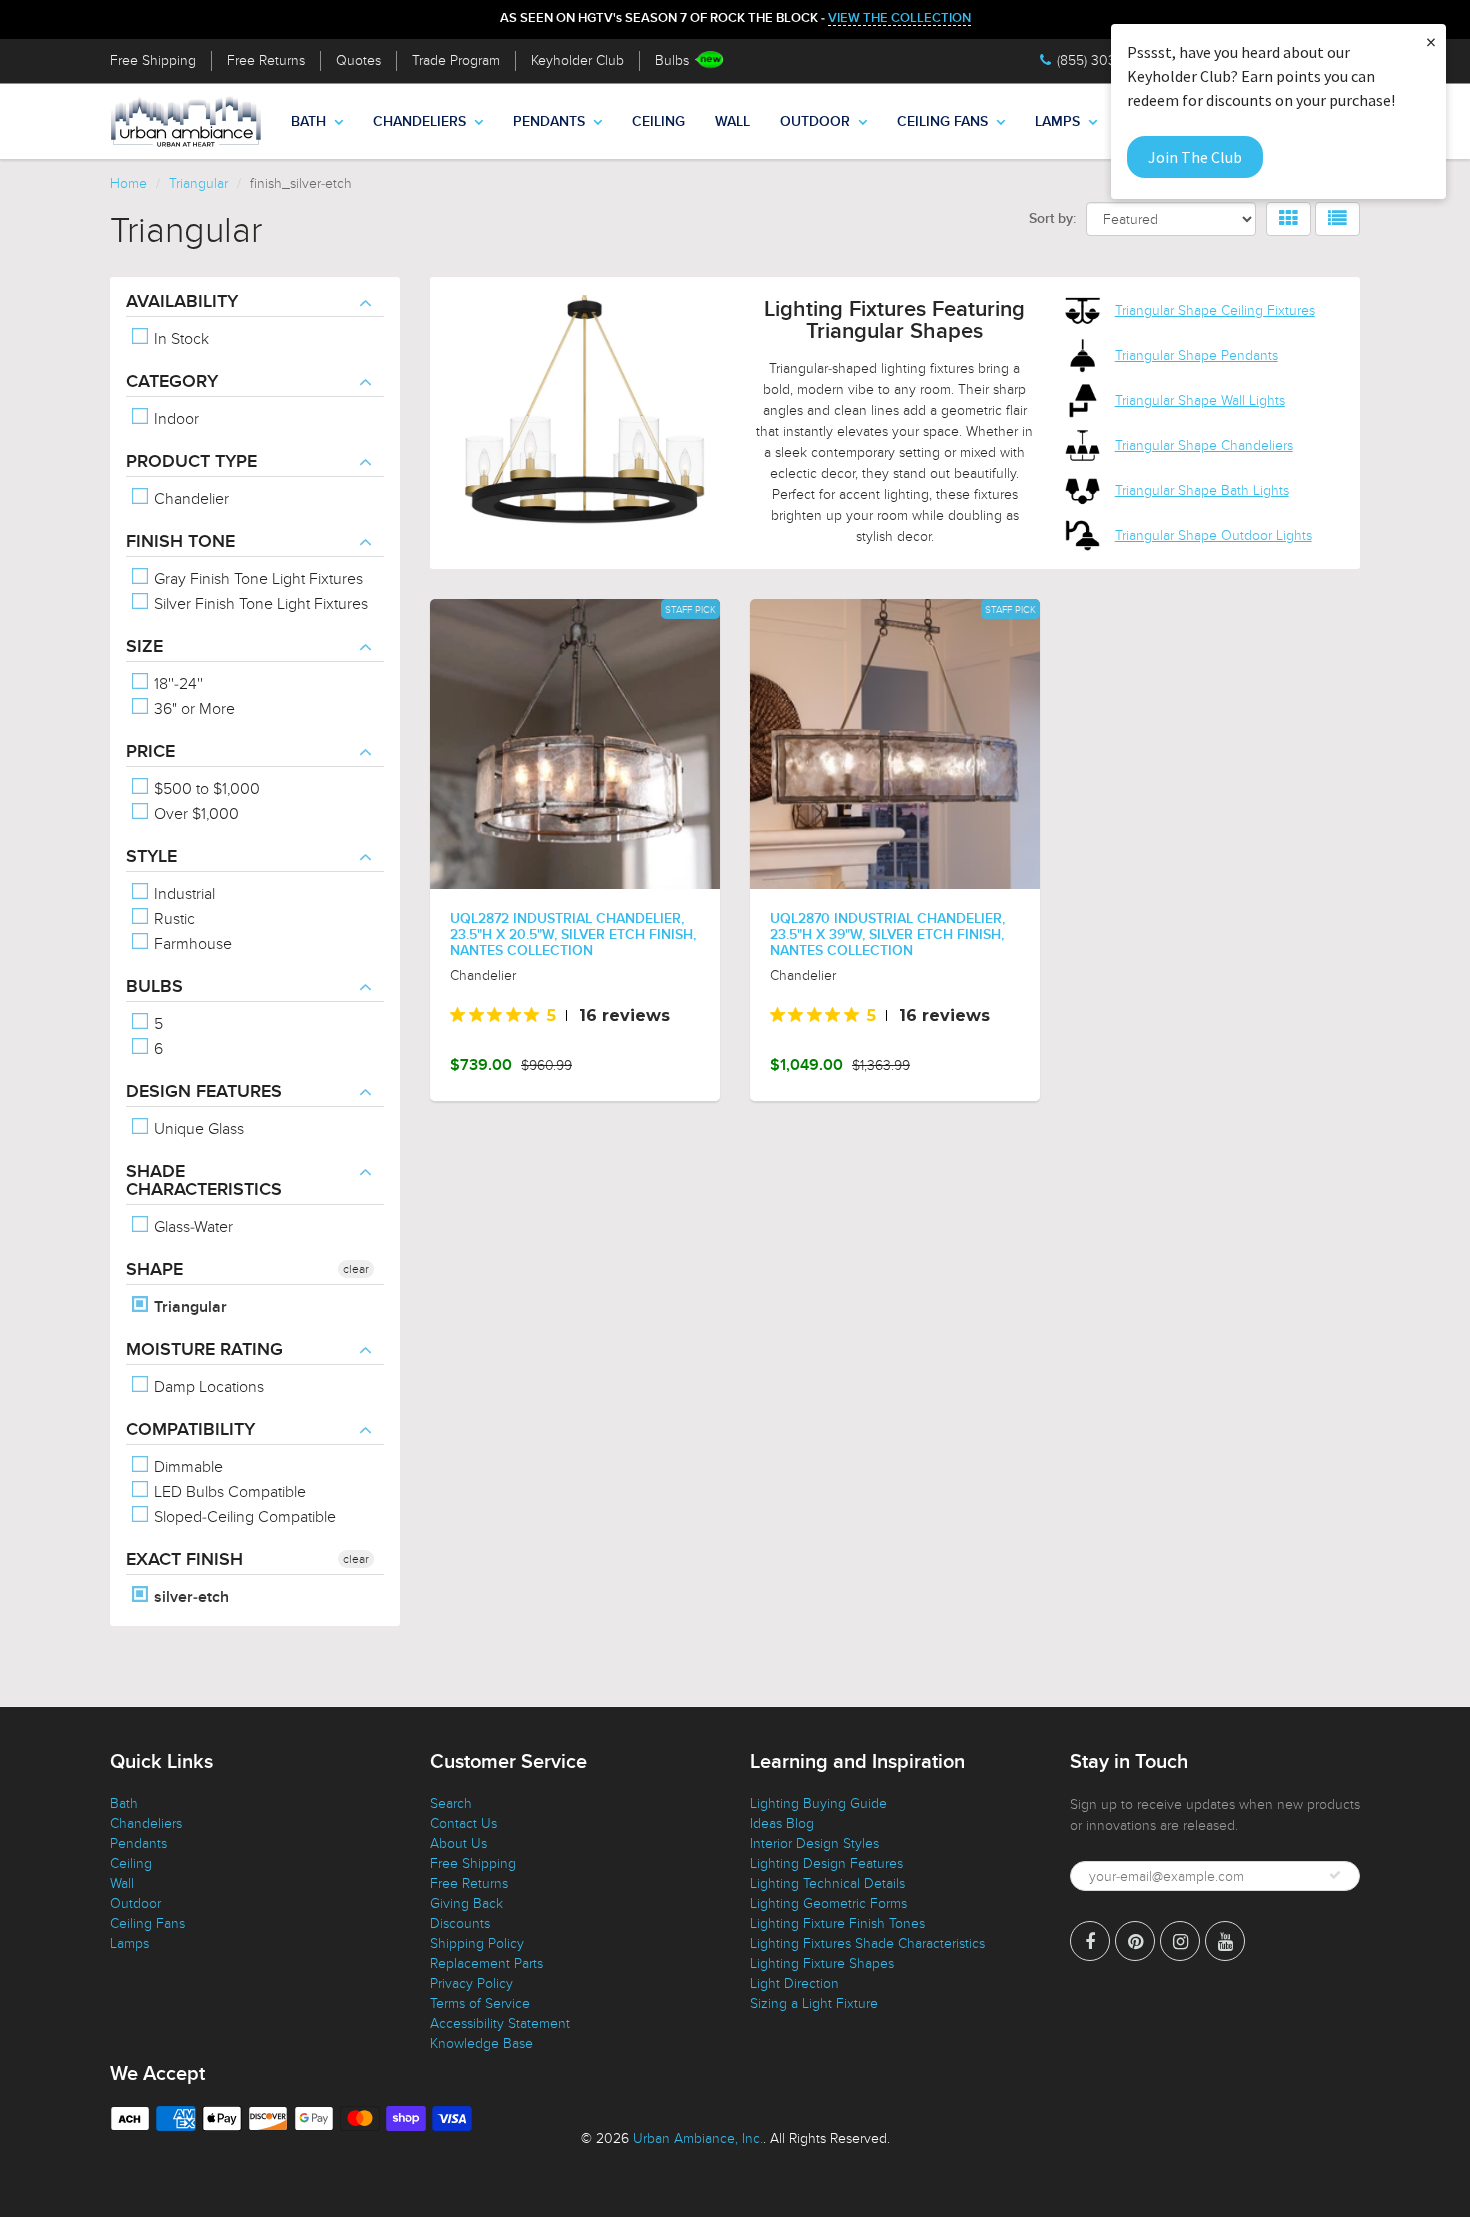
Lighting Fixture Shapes (822, 1963)
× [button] (1431, 41)
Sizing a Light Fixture (814, 2003)
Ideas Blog (782, 1823)
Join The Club (1195, 157)
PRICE (150, 752)
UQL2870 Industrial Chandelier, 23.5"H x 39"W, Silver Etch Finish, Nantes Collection (887, 935)
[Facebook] (1090, 1941)
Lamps (1057, 122)
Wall (732, 122)
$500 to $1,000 (205, 789)
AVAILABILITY (182, 302)
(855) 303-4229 (1104, 60)
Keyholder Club (577, 60)
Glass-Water (191, 1227)
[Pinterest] (1135, 1941)
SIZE (144, 647)
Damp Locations (207, 1387)
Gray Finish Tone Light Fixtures (256, 579)
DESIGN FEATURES (204, 1092)
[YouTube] (1225, 1941)
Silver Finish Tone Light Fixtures (259, 604)
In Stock (179, 339)
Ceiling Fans (942, 122)
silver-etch (189, 1597)
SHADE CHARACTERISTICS (204, 1181)
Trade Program (456, 60)
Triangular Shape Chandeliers (1204, 445)
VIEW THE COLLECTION (899, 18)
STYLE (151, 857)
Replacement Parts (486, 1963)
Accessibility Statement (500, 2023)
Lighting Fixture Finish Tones (837, 1923)
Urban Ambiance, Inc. (698, 2138)
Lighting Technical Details (827, 1883)
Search (451, 1803)
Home (128, 183)
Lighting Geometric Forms (828, 1903)
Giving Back (466, 1903)
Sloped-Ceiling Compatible (243, 1517)
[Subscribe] (1335, 1875)
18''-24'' (176, 684)
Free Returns (266, 60)
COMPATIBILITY (190, 1430)
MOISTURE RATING (204, 1350)
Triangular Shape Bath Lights (1202, 490)
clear (356, 1269)
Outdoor (815, 122)
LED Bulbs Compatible (228, 1492)
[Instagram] (1180, 1941)
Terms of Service (480, 2003)
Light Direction (794, 1983)
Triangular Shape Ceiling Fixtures (1215, 310)
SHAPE (154, 1270)
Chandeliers (419, 122)
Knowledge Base (481, 2043)
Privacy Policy (471, 1983)
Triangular (198, 183)
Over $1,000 (194, 814)
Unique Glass (197, 1129)
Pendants (549, 122)
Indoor (174, 419)
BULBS (154, 987)
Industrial (182, 894)
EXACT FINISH (184, 1560)
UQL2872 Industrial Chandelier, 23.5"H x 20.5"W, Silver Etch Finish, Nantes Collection (573, 935)
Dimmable (186, 1467)
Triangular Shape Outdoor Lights (1213, 535)
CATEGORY (172, 382)
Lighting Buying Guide (818, 1803)
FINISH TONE (180, 542)
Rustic (172, 919)
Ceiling (658, 122)
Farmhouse (191, 944)
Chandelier (189, 499)
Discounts (460, 1923)
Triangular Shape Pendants (1196, 355)
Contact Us (463, 1823)
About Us (458, 1843)
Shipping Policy (477, 1943)
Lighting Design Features (826, 1863)
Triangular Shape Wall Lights (1200, 400)
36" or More (192, 709)
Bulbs (672, 60)
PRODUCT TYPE (191, 462)
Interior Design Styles (814, 1843)
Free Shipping (153, 60)
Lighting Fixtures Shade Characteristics (867, 1943)
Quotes (358, 60)
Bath (308, 122)
